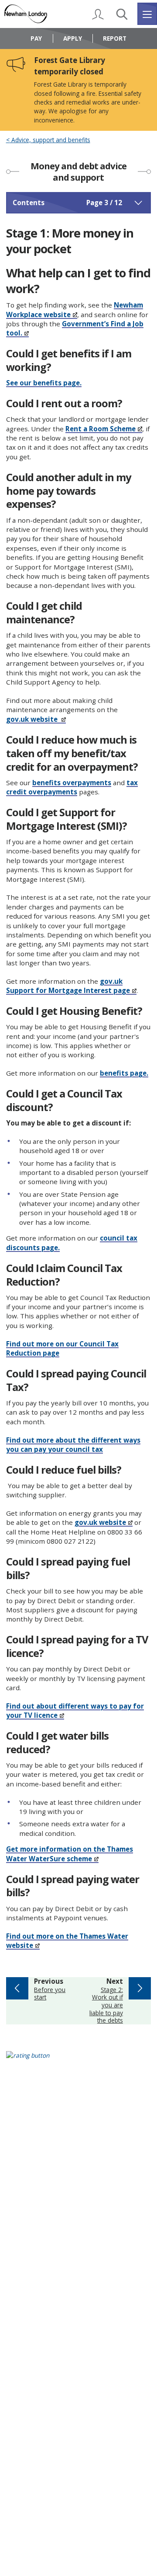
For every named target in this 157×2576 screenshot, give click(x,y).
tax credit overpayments (72, 787)
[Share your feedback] (79, 2061)
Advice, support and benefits (50, 140)
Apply (73, 38)
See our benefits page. (44, 383)
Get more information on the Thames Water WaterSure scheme (70, 1854)
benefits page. (124, 1073)
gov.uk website (33, 719)
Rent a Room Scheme (101, 429)
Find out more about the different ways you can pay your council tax (73, 1445)
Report (115, 38)
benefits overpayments (72, 783)
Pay (36, 38)
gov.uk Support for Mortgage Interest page (68, 986)
